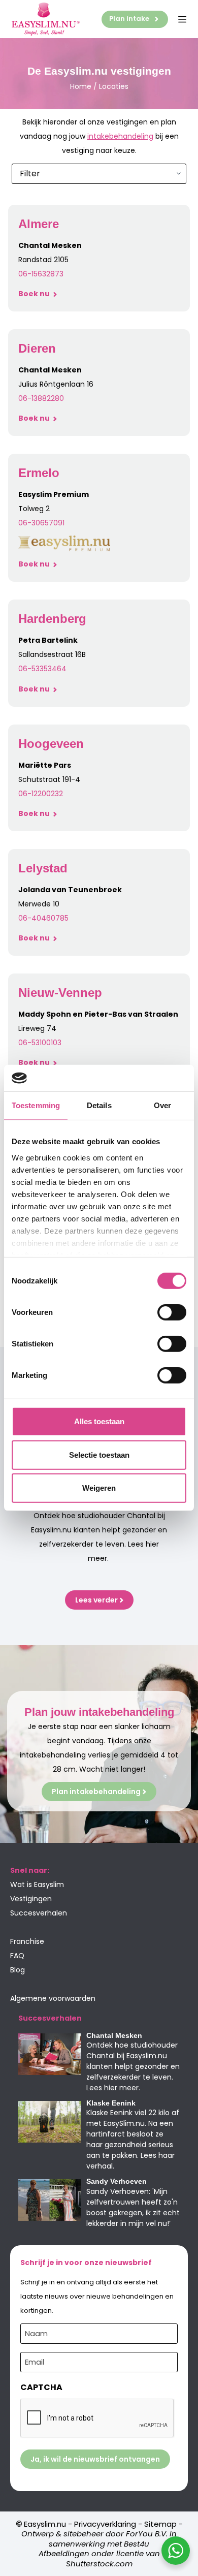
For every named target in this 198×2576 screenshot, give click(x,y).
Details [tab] (99, 1105)
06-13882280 (41, 398)
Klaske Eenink (111, 2103)
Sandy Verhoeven (117, 2181)
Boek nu (35, 294)
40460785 (50, 918)
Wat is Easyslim (37, 1884)
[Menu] (182, 19)
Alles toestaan (99, 1421)
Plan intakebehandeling (96, 1792)
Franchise (27, 1941)
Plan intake (129, 19)
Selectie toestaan (99, 1455)
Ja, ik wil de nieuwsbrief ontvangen (95, 2459)
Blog (18, 1970)
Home (81, 86)
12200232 (47, 794)
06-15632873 (41, 274)
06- (25, 669)
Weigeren (99, 1488)
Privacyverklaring (105, 2524)
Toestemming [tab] (36, 1105)
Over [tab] (162, 1105)
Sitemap (160, 2524)
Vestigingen (31, 1899)
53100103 (46, 1043)
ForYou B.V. (147, 2534)
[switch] (172, 1312)
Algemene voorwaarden (53, 1998)
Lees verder (96, 1600)
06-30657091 (41, 523)
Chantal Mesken (114, 2035)
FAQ (17, 1956)
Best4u (137, 2544)
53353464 (49, 669)
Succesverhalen (39, 1913)
